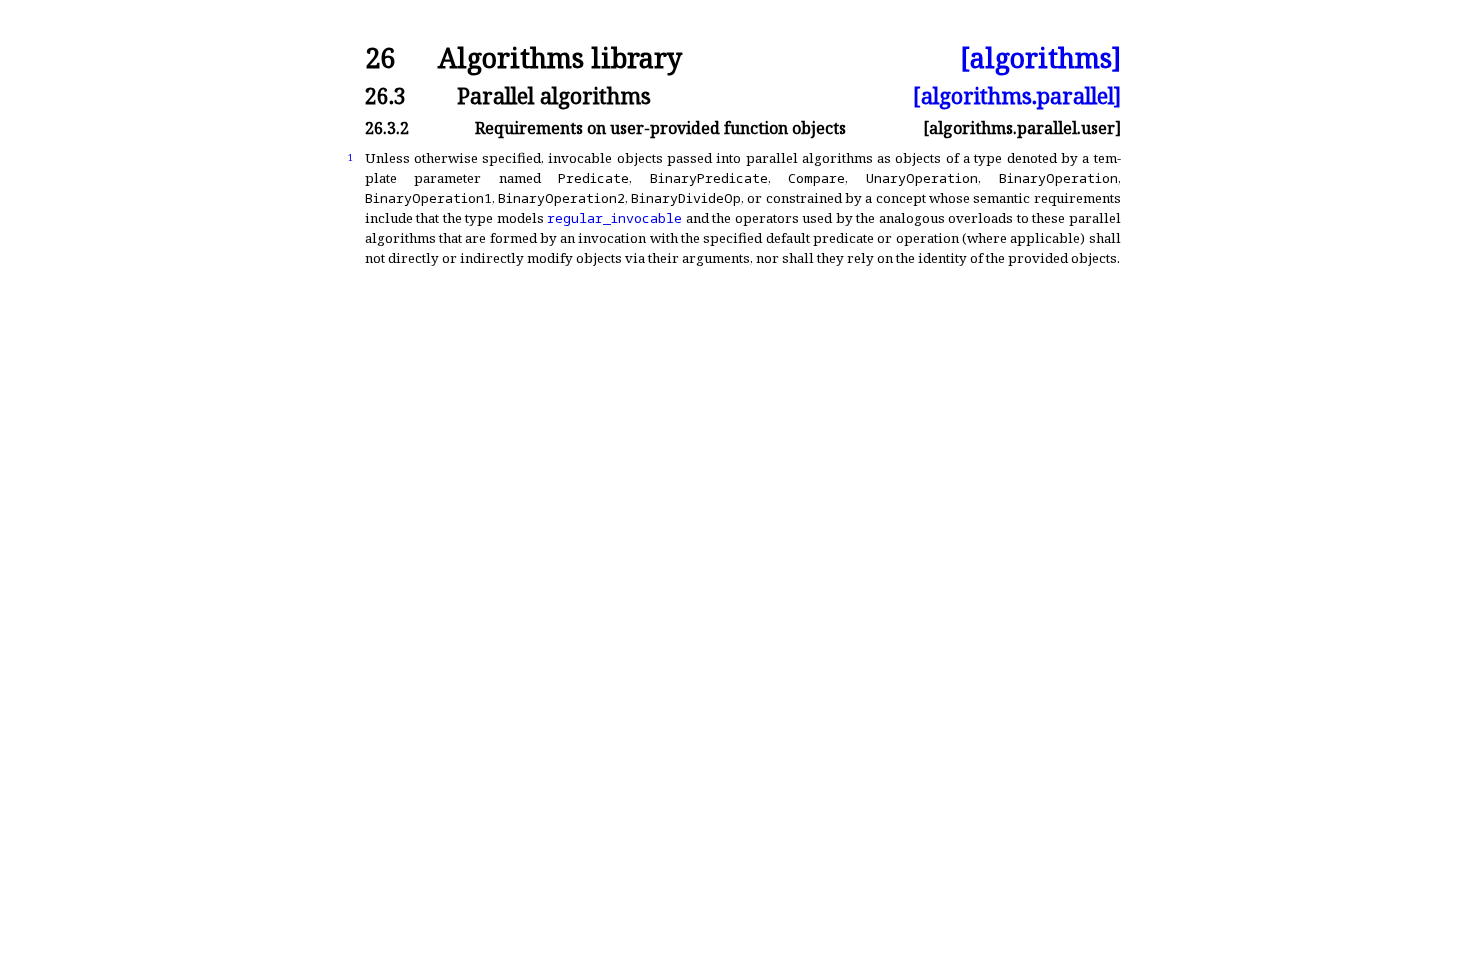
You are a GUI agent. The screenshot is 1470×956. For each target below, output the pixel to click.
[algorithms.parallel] (1017, 95)
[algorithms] (1040, 58)
